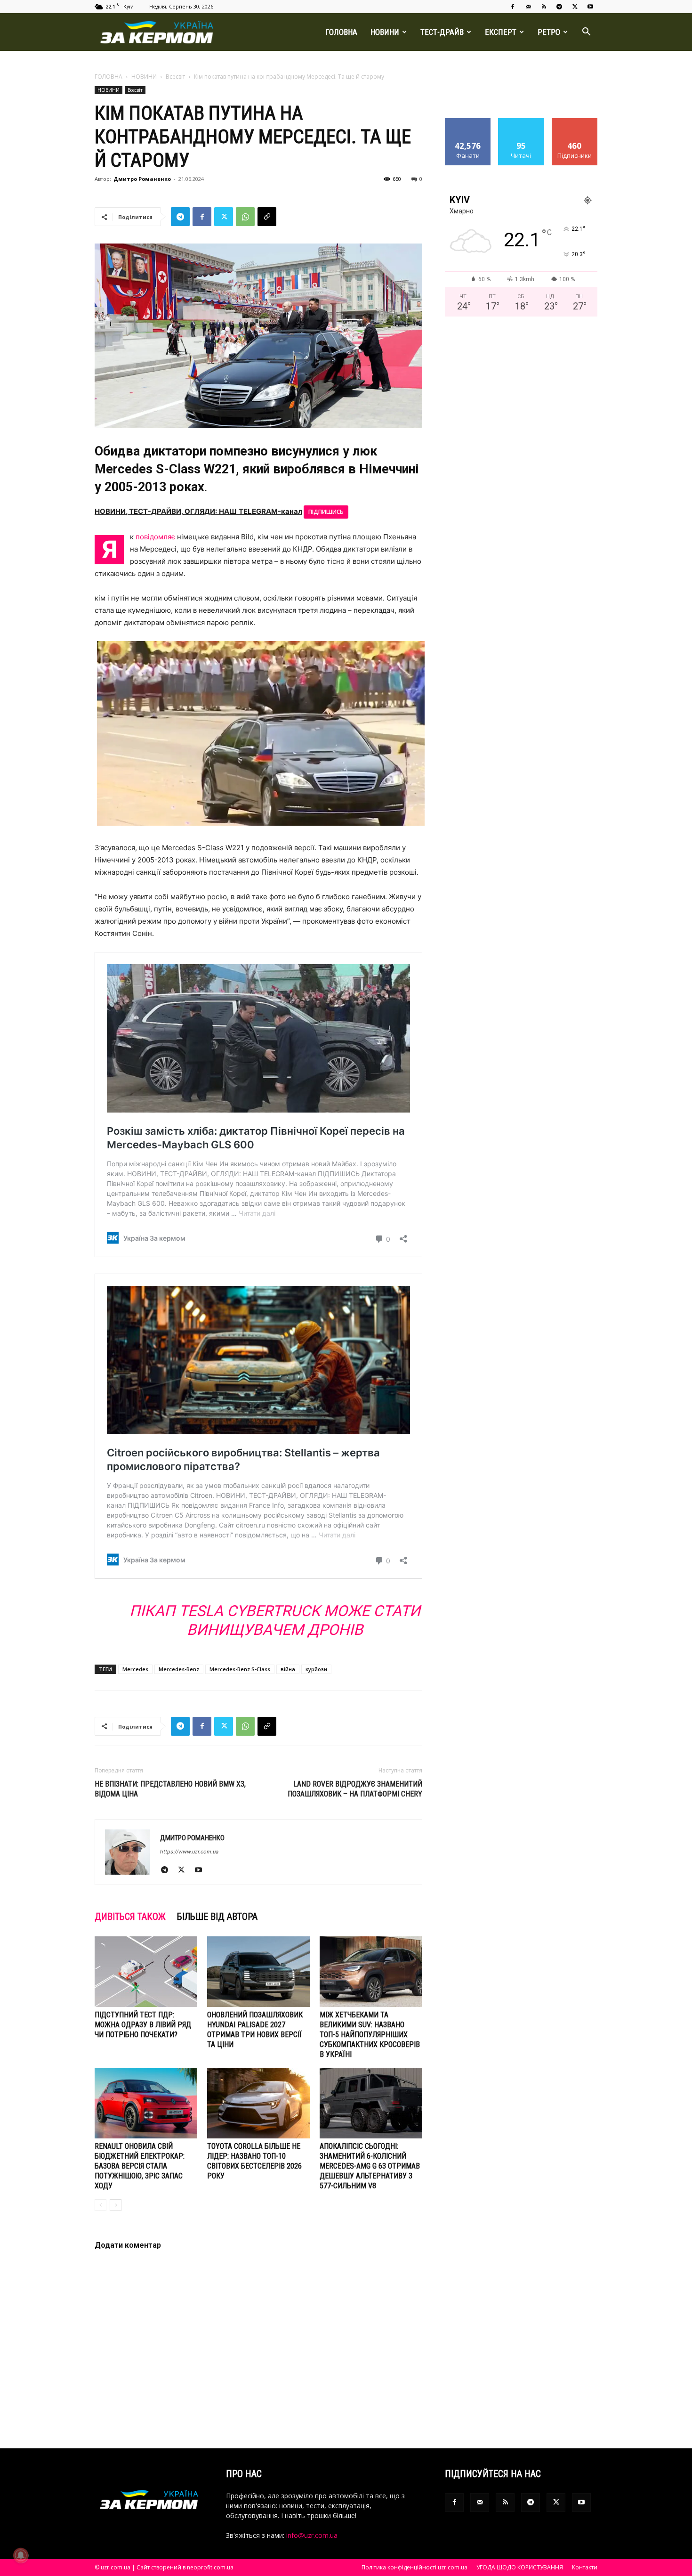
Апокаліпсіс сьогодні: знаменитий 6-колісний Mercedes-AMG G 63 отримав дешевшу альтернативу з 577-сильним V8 (370, 2166)
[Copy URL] (267, 217)
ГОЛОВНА (341, 32)
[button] (586, 33)
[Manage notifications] (21, 2555)
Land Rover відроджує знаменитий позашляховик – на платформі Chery (355, 1789)
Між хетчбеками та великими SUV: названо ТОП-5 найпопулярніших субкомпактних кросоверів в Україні (370, 2035)
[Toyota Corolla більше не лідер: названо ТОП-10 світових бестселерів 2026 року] (258, 2103)
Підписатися (575, 122)
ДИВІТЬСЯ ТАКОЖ (130, 1917)
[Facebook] (513, 7)
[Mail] (528, 7)
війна (288, 1669)
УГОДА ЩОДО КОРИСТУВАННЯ (520, 2567)
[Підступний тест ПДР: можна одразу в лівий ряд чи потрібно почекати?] (146, 1972)
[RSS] (544, 7)
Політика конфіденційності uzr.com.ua (414, 2567)
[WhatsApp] (245, 217)
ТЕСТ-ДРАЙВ (442, 32)
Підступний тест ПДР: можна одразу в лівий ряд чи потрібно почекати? (143, 2025)
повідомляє (155, 537)
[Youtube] (590, 7)
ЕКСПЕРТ (501, 32)
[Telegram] (559, 7)
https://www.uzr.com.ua (189, 1852)
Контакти (585, 2567)
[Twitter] (575, 7)
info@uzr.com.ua (312, 2535)
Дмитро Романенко (142, 179)
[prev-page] (101, 2205)
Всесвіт (175, 77)
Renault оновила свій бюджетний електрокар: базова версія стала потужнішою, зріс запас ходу (140, 2166)
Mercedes (135, 1669)
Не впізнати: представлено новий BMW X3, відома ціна (170, 1789)
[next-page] (116, 2205)
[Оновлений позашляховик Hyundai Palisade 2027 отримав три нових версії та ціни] (258, 1972)
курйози (316, 1669)
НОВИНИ (385, 32)
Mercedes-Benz (179, 1669)
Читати (521, 122)
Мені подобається (468, 125)
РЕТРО (549, 32)
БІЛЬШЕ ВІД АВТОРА (217, 1917)
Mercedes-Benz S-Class (240, 1669)
